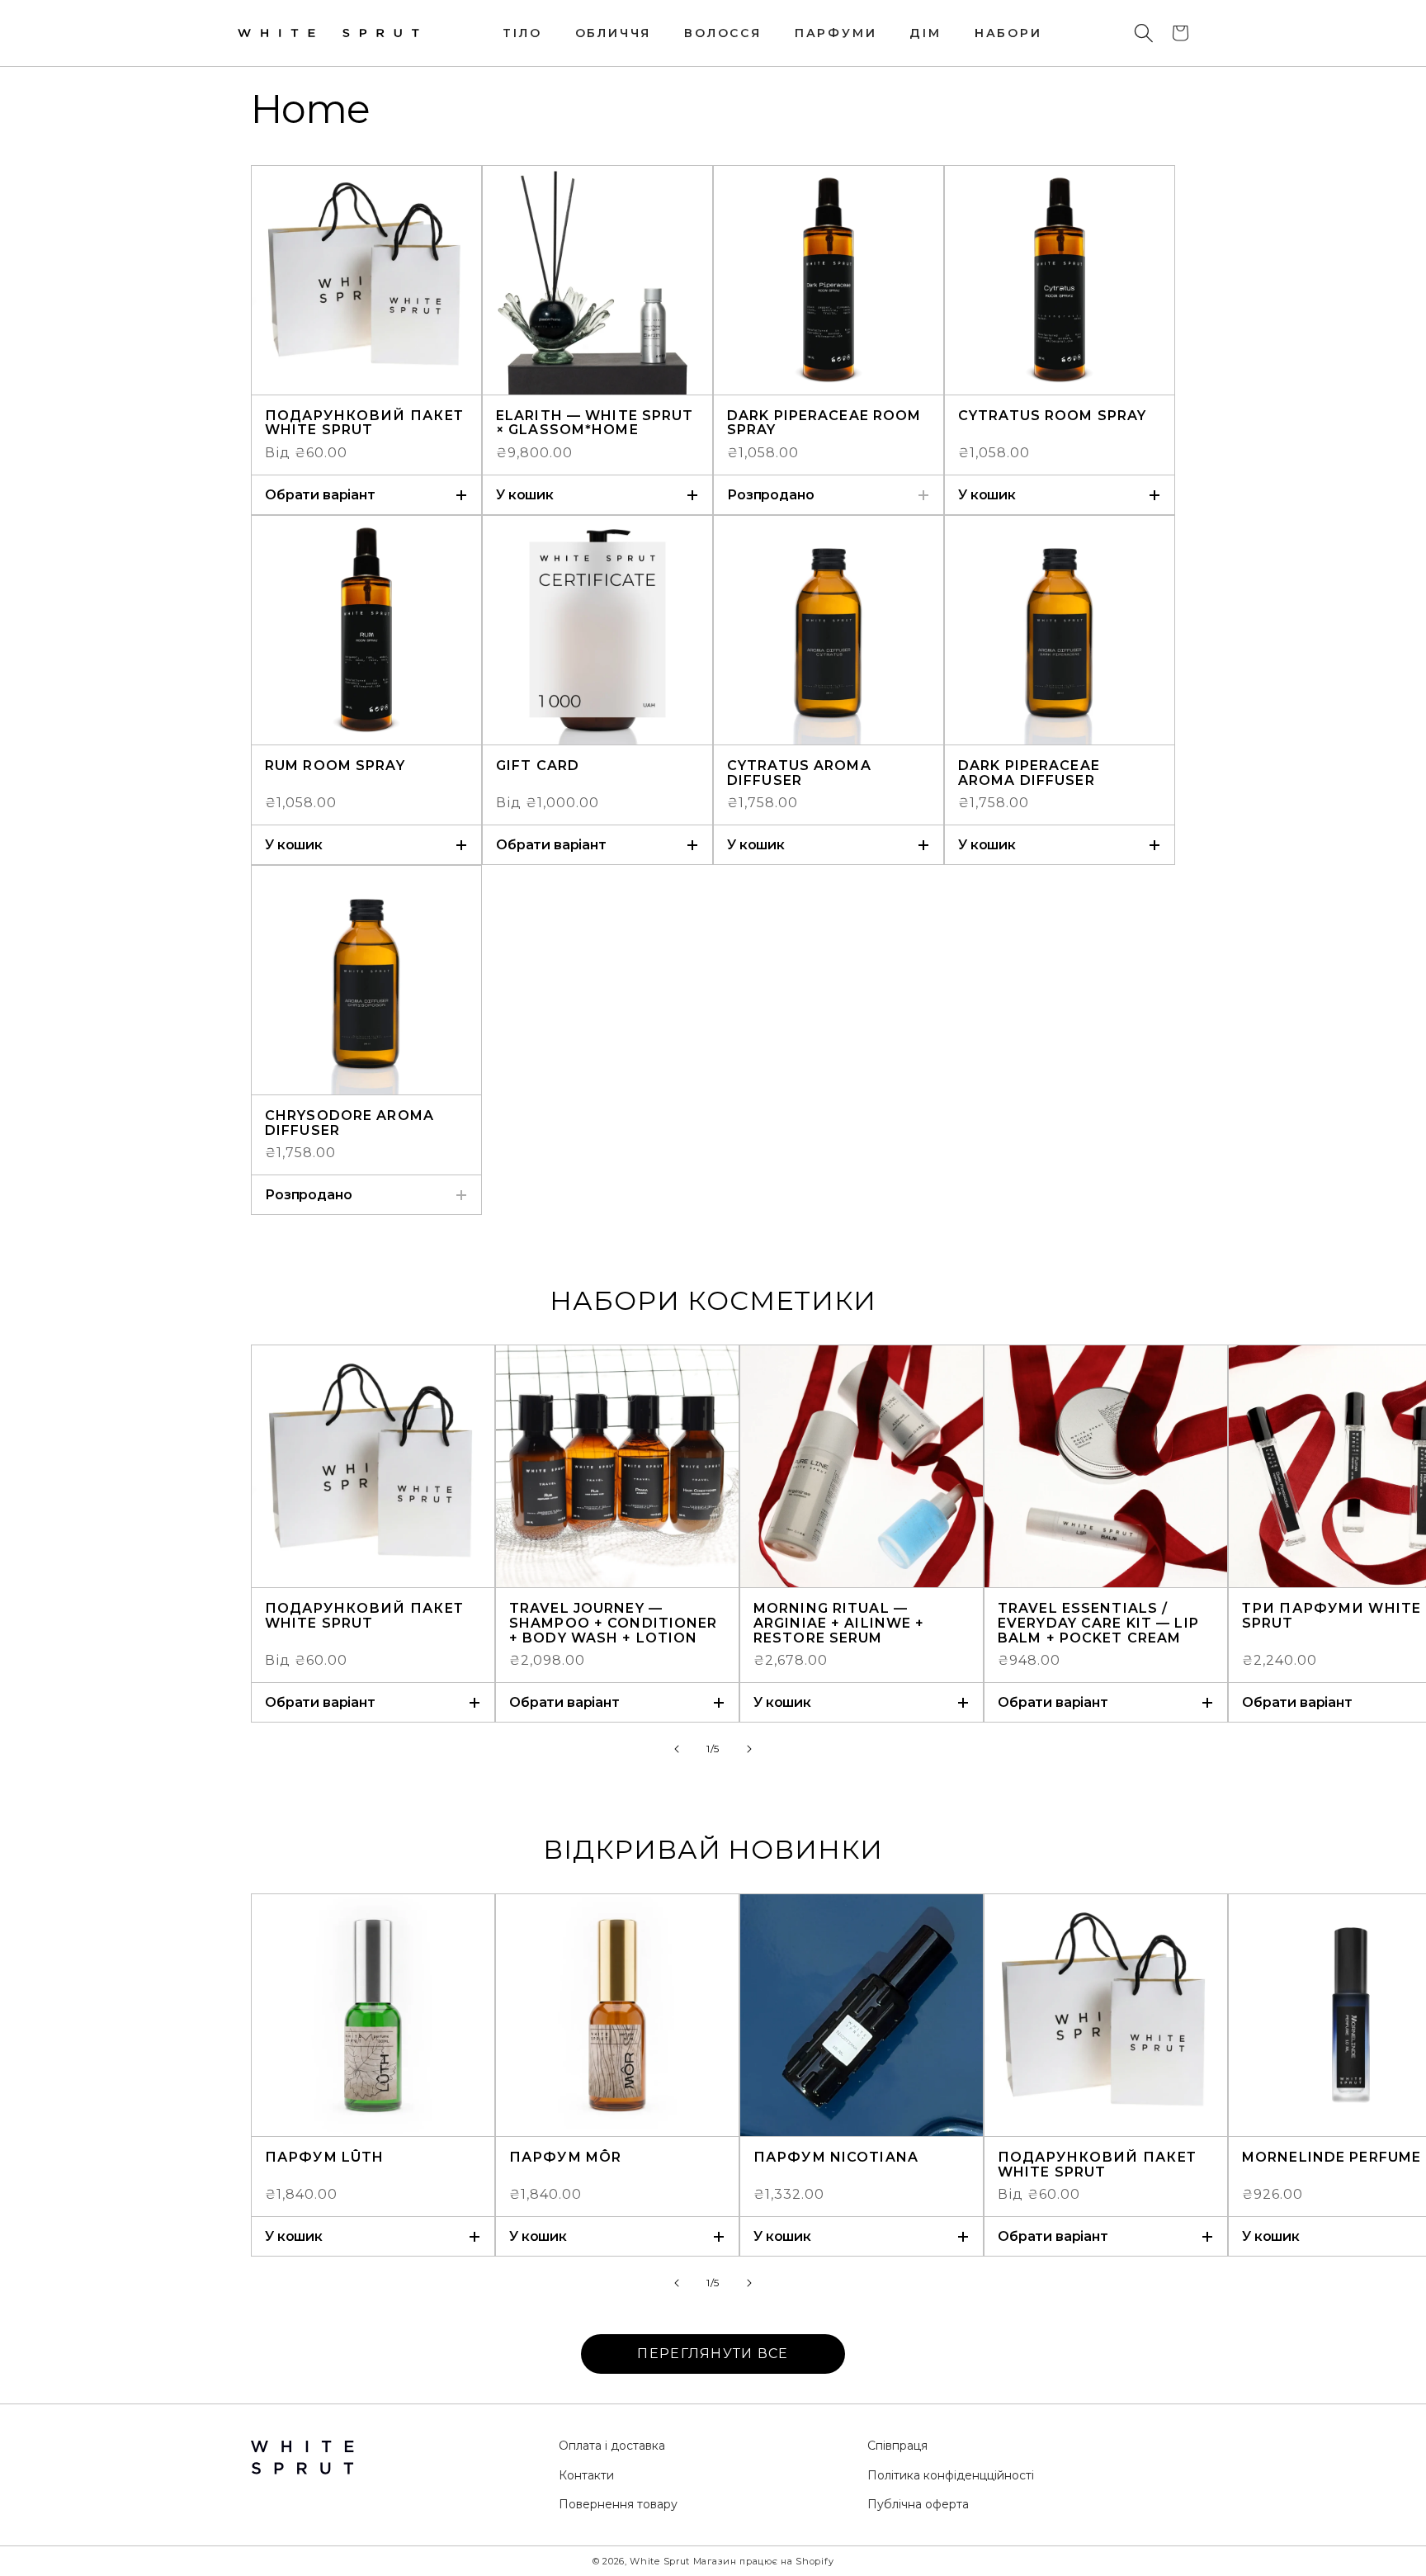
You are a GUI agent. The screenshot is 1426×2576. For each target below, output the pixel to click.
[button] (1144, 33)
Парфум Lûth (324, 2158)
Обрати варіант (320, 495)
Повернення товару (618, 2504)
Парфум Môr (565, 2158)
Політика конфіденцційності (951, 2475)
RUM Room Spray (335, 766)
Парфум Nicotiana (836, 2158)
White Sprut (660, 2561)
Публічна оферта (918, 2504)
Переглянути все (713, 2354)
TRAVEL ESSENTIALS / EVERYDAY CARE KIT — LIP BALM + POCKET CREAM (1098, 1623)
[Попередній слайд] (677, 1749)
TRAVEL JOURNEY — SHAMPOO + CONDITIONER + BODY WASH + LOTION (614, 1623)
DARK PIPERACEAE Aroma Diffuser (1029, 773)
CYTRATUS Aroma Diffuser (799, 773)
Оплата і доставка (612, 2446)
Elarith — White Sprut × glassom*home (595, 423)
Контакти (586, 2475)
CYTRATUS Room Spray (1052, 416)
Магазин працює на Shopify (764, 2561)
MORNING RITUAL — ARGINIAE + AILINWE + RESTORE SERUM (839, 1623)
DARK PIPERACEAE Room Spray (824, 423)
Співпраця (897, 2446)
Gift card (538, 766)
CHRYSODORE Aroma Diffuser (349, 1123)
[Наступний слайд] (749, 1749)
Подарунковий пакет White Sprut (364, 423)
